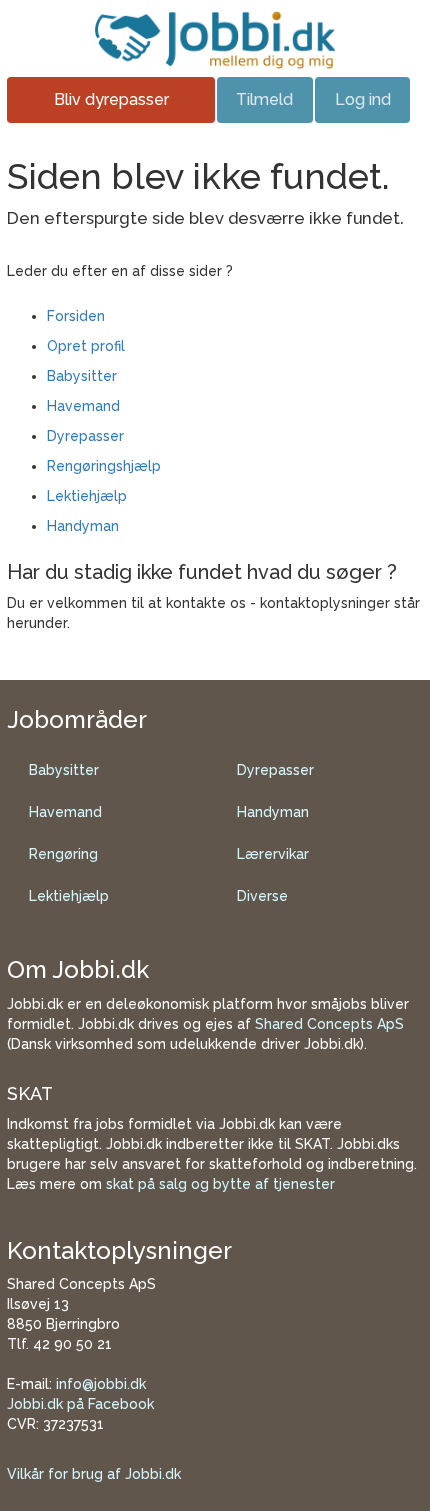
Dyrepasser (85, 436)
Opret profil (86, 346)
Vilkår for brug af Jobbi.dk (94, 1474)
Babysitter (82, 376)
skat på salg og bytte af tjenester (220, 1184)
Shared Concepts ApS (329, 1024)
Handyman (83, 526)
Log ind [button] (363, 99)
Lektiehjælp (87, 496)
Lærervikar (273, 854)
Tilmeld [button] (264, 99)
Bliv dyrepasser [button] (111, 99)
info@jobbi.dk (101, 1384)
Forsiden (76, 316)
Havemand (83, 406)
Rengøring (63, 854)
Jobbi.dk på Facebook (80, 1404)
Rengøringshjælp (104, 466)
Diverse (262, 896)
